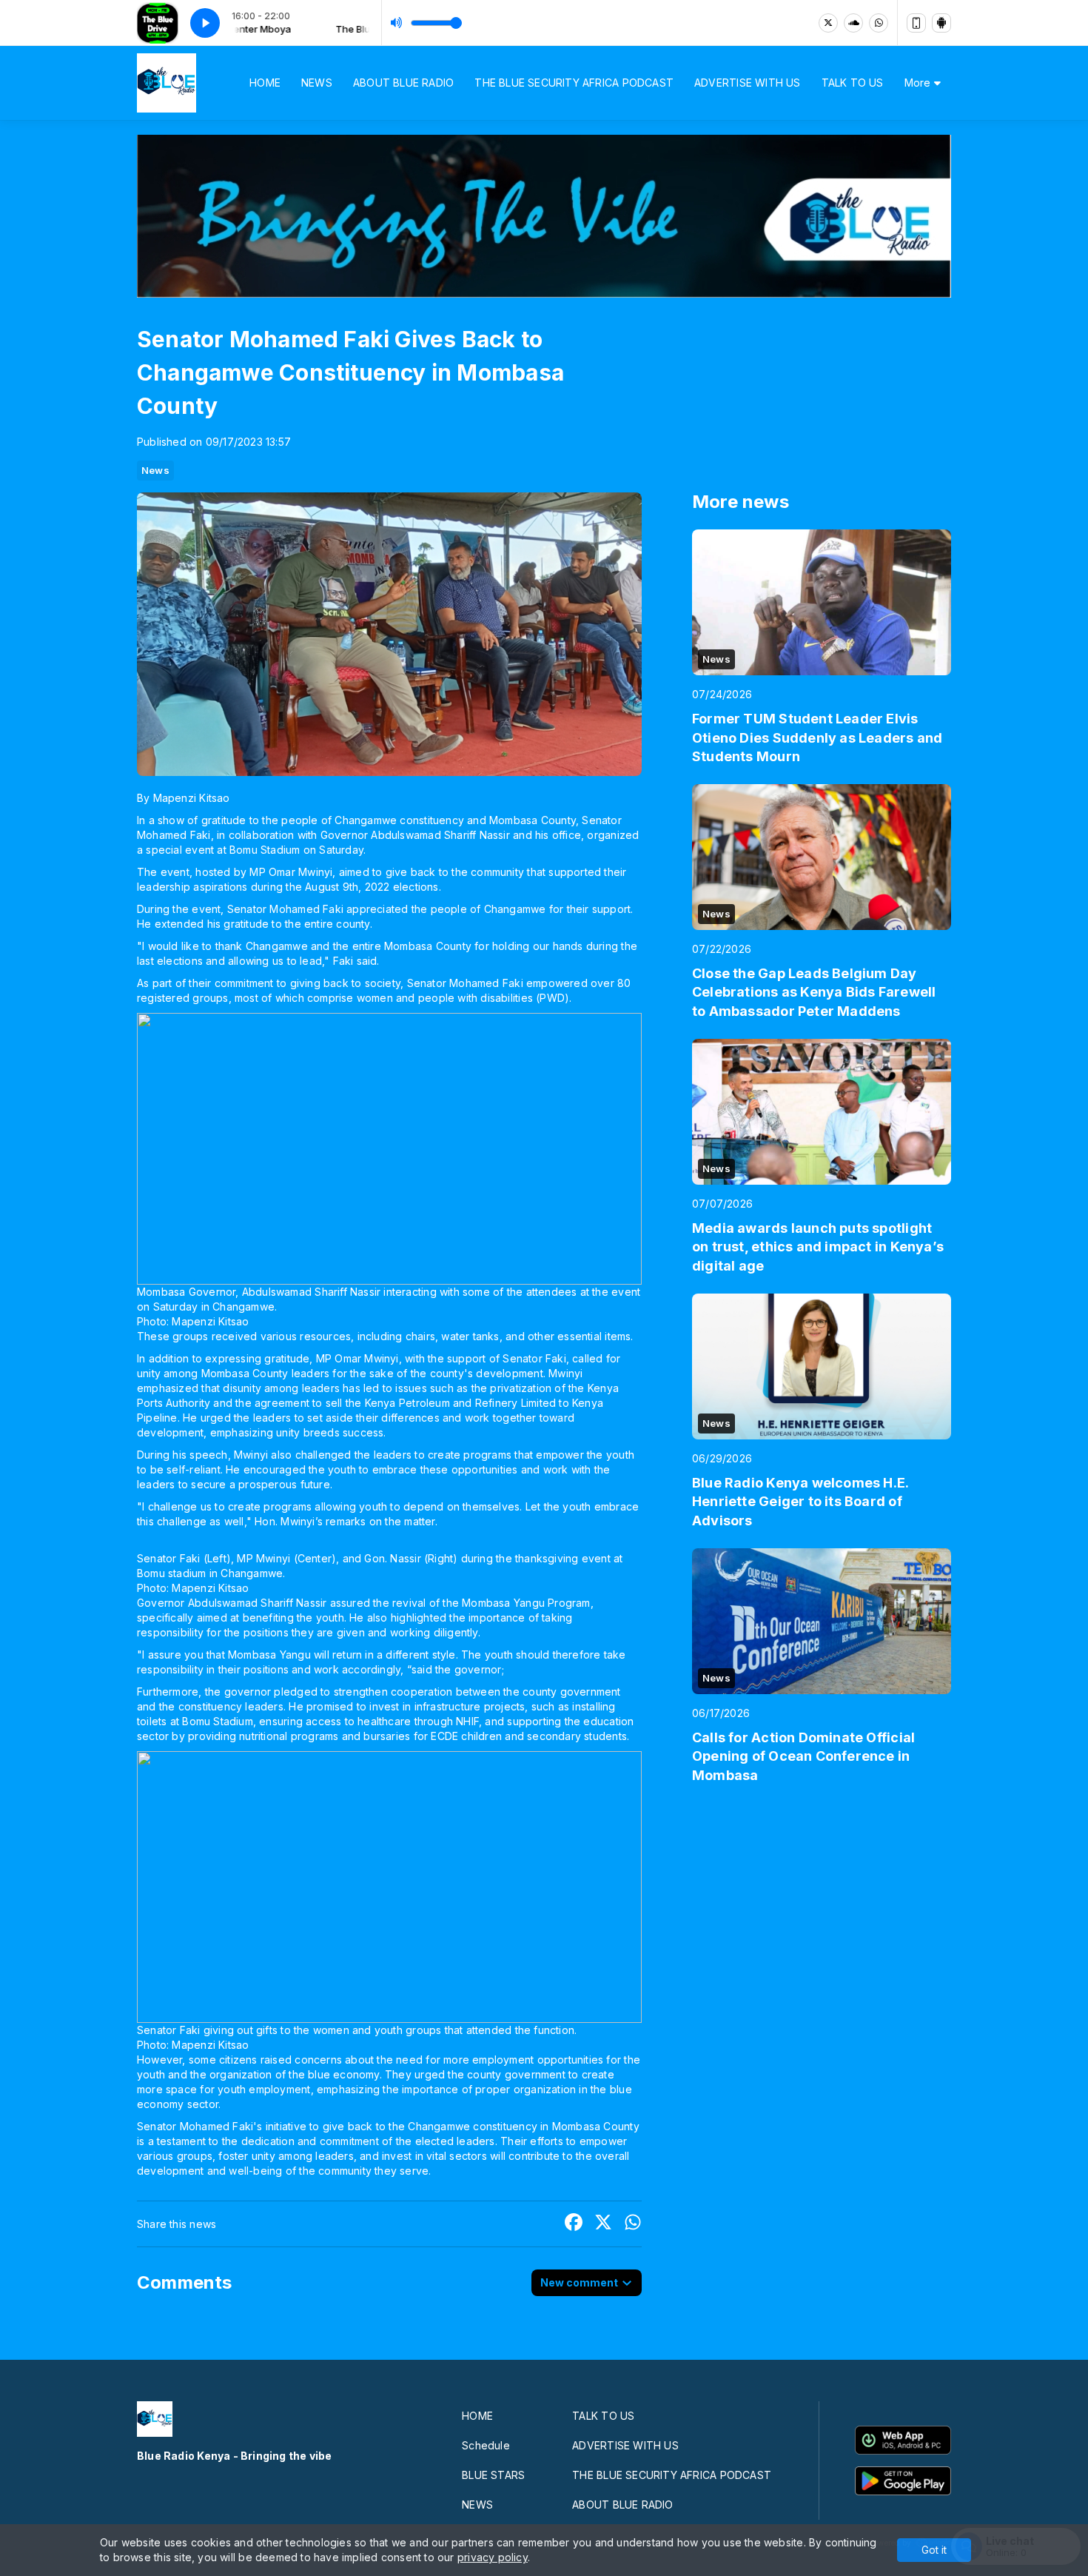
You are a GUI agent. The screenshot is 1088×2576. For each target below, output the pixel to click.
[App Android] (941, 23)
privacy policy (493, 2557)
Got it (934, 2550)
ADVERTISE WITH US (748, 83)
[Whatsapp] (879, 23)
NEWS (317, 83)
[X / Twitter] (828, 23)
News (155, 470)
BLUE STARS (493, 2475)
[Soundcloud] (853, 23)
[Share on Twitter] (603, 2224)
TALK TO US (853, 83)
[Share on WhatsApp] (633, 2224)
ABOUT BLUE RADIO (403, 83)
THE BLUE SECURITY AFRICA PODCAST (574, 83)
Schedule (486, 2445)
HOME (265, 83)
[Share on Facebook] (574, 2224)
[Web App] (916, 23)
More (919, 83)
